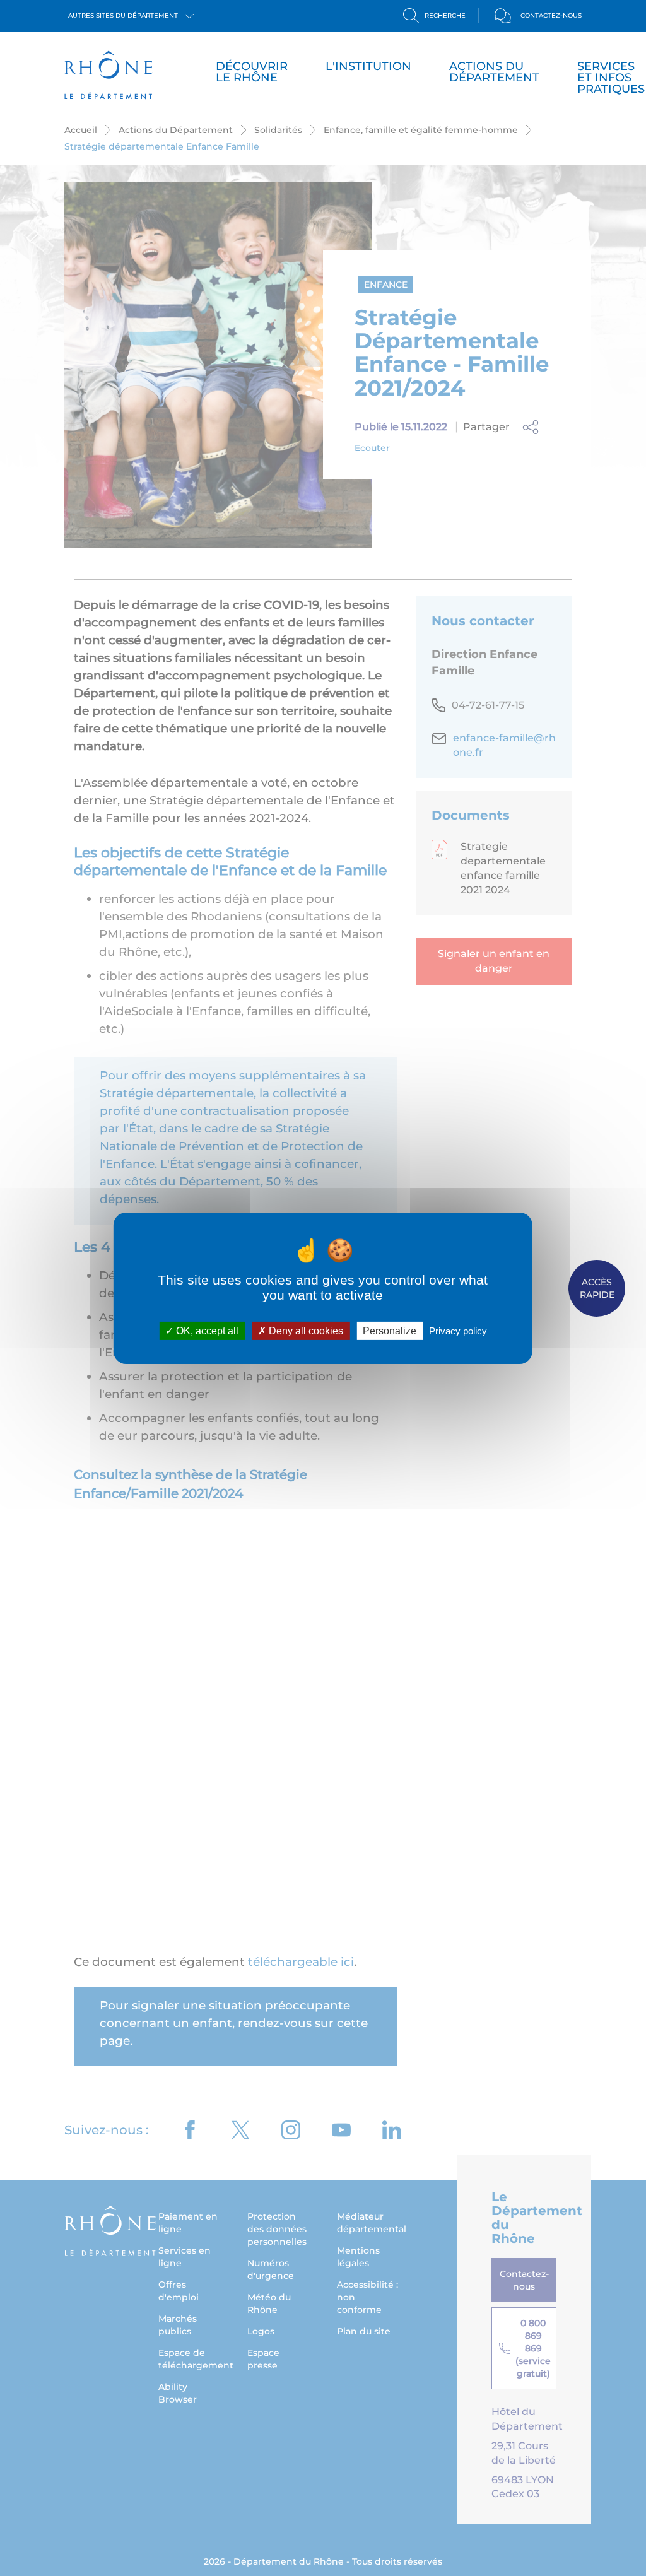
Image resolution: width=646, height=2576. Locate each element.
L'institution (368, 66)
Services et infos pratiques (611, 78)
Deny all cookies (305, 1330)
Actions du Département (494, 72)
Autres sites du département (124, 15)
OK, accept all (206, 1330)
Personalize (390, 1330)
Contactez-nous (551, 15)
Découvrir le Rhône (252, 72)
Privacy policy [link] (458, 1330)
